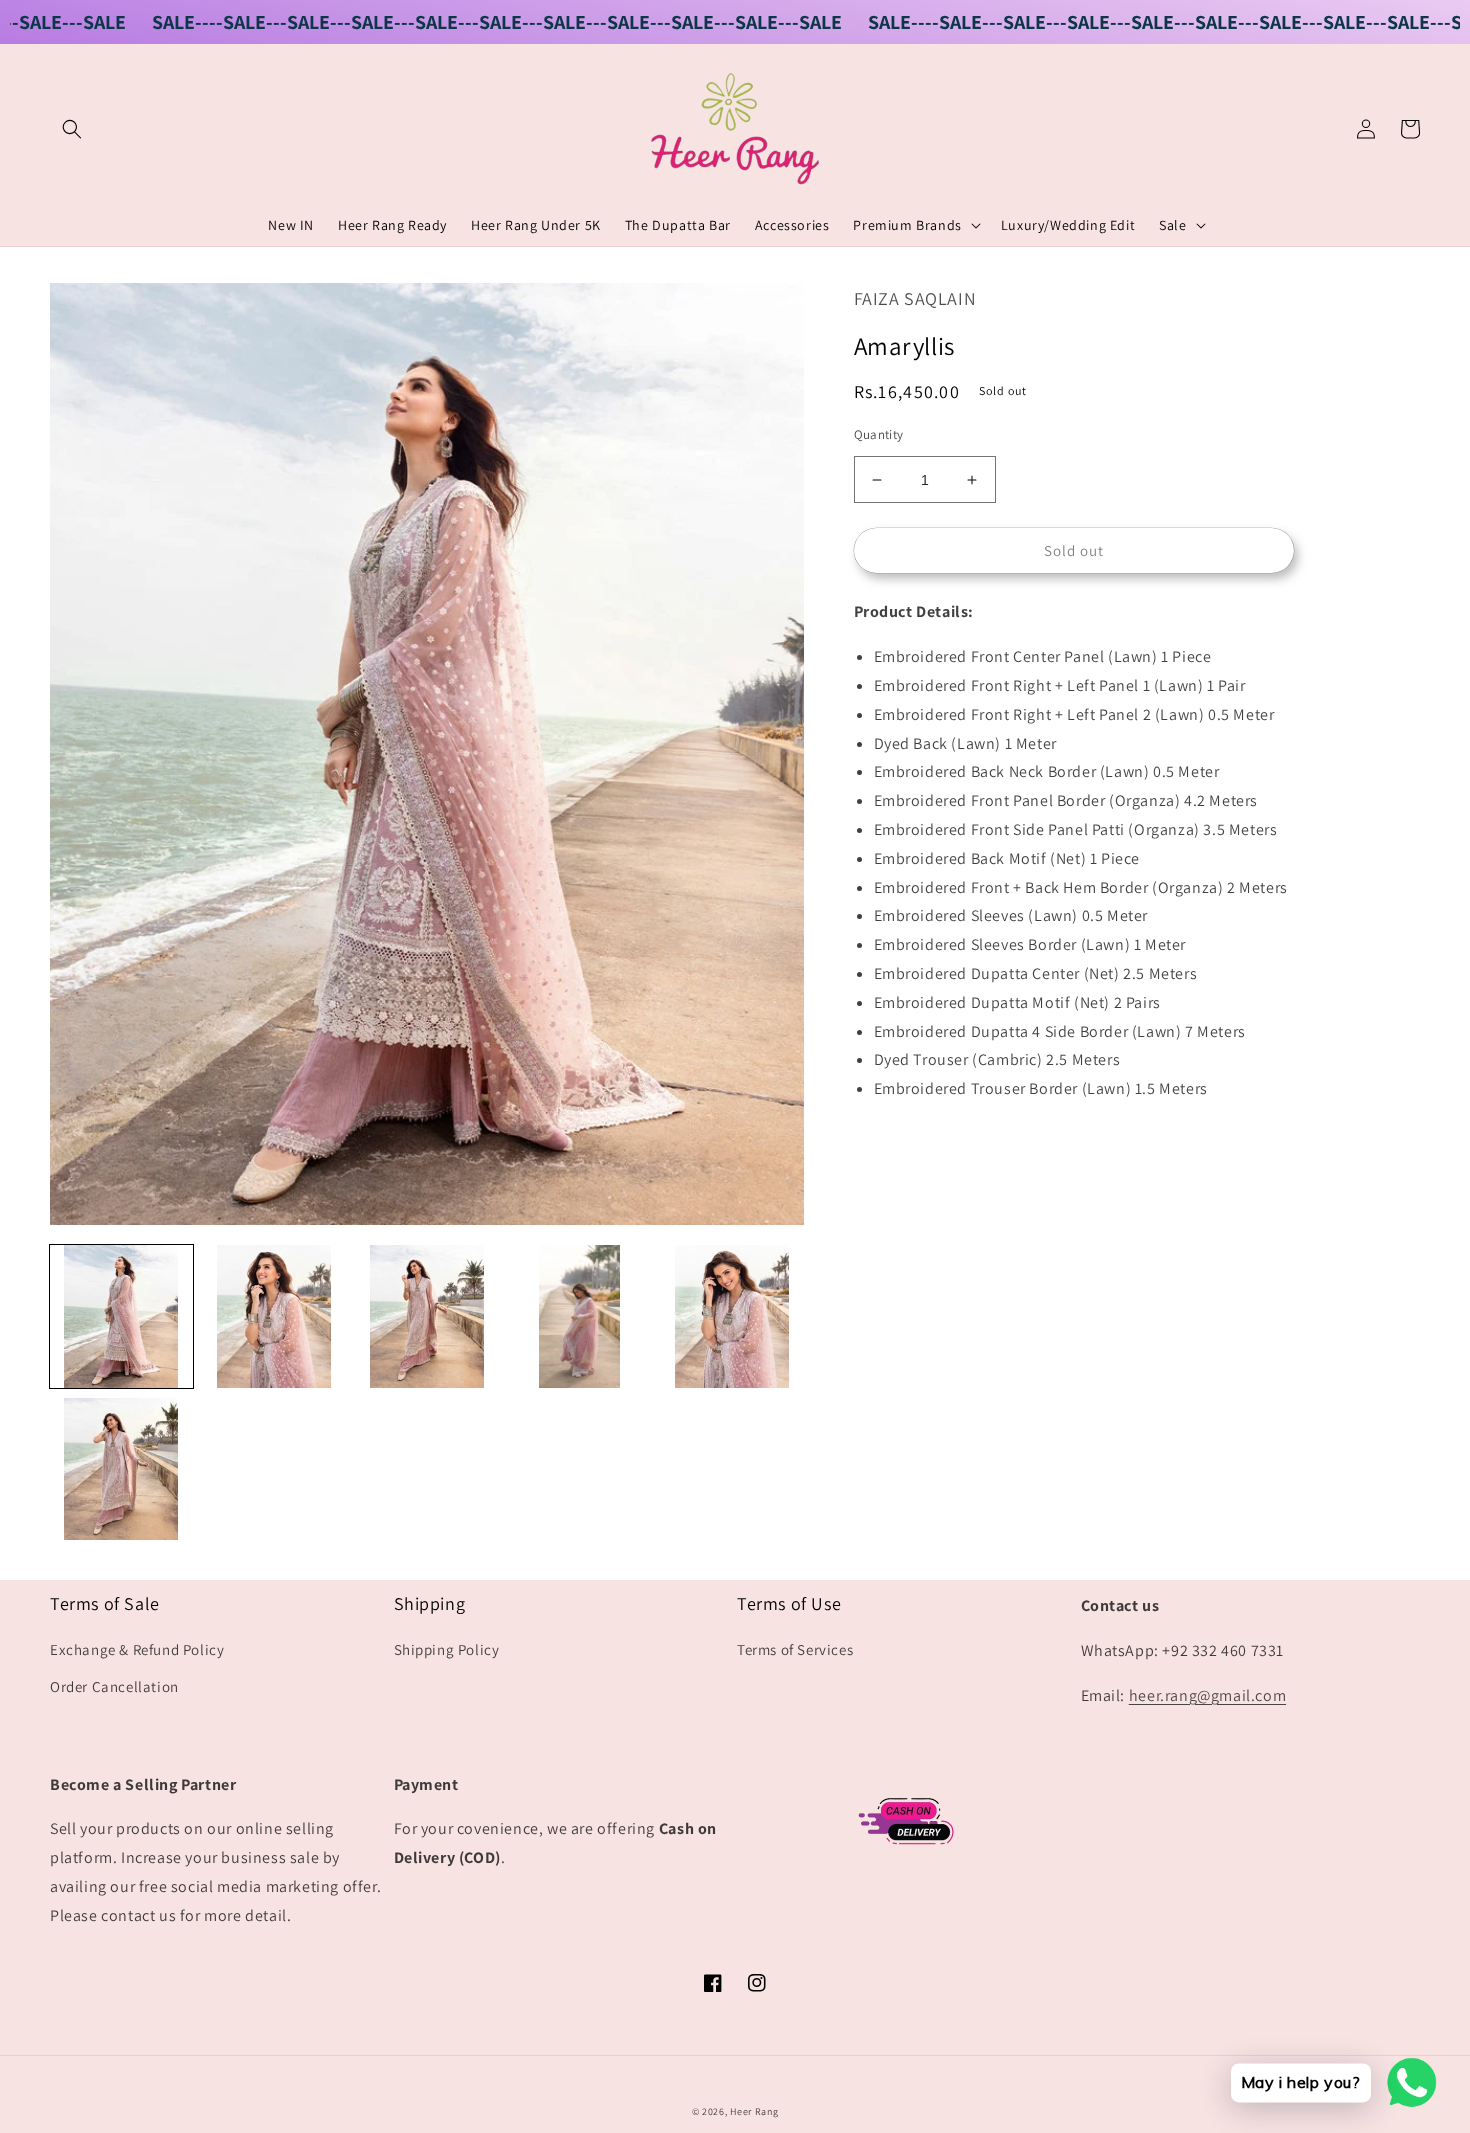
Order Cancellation (114, 1686)
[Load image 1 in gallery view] (121, 1316)
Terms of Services (795, 1649)
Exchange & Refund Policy (137, 1649)
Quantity (879, 434)
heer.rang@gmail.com (1207, 1695)
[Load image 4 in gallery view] (579, 1316)
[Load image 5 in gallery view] (732, 1316)
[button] (72, 129)
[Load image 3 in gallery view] (426, 1316)
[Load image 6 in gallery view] (121, 1469)
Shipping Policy (447, 1649)
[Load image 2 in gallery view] (274, 1316)
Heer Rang (754, 2111)
